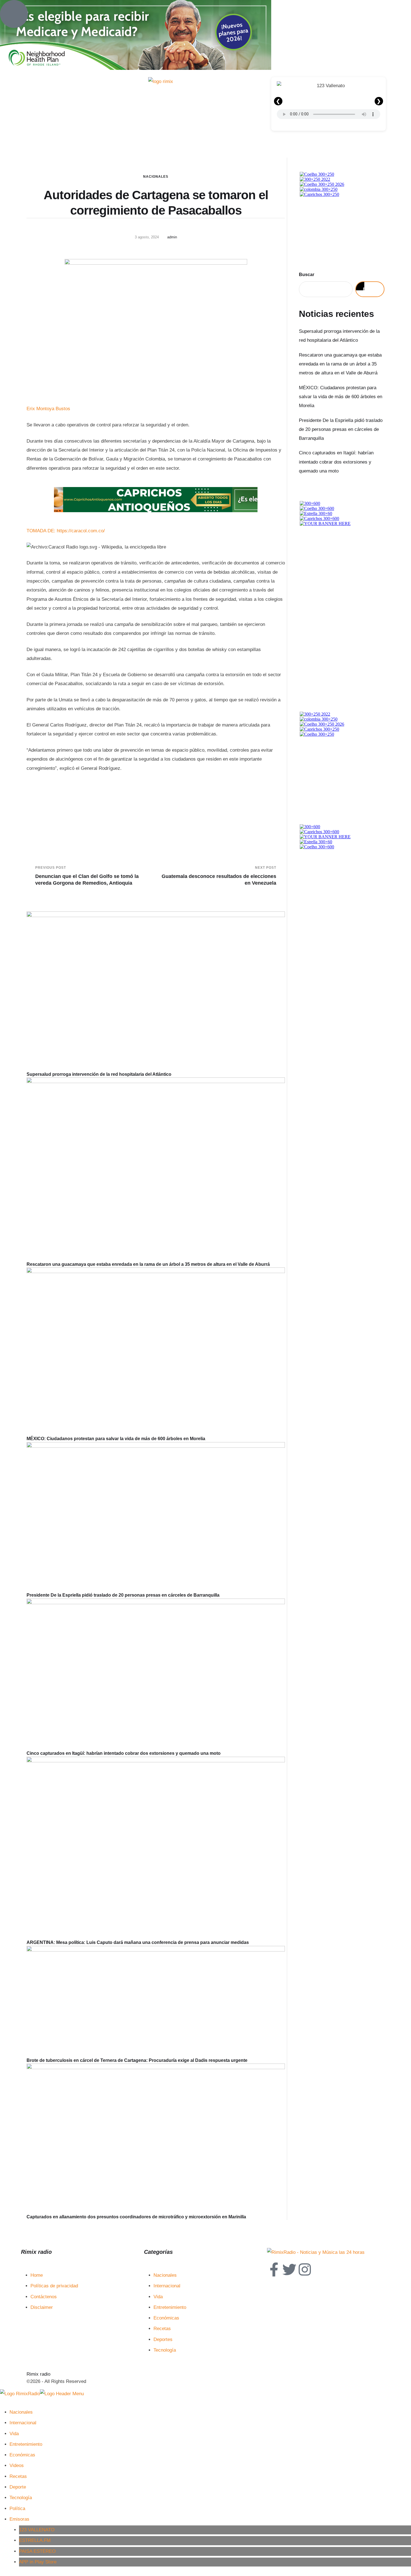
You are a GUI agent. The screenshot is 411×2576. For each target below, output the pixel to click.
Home (37, 2275)
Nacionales (156, 177)
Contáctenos (44, 2297)
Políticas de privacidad (54, 2286)
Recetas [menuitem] (18, 2476)
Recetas (162, 2329)
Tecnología (165, 2350)
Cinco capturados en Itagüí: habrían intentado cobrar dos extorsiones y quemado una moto (124, 1753)
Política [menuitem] (17, 2509)
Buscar (307, 275)
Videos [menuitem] (17, 2465)
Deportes (163, 2339)
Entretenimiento (170, 2307)
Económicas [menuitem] (22, 2455)
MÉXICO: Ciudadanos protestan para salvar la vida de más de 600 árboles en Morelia (116, 1439)
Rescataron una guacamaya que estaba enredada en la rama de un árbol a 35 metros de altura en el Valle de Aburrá (148, 1264)
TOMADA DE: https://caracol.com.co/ (66, 531)
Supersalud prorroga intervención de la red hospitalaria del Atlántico (99, 1074)
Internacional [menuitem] (23, 2423)
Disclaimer (42, 2307)
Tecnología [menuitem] (21, 2498)
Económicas (166, 2318)
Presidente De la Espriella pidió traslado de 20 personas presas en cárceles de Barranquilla (123, 1595)
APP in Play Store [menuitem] (38, 2562)
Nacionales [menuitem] (21, 2412)
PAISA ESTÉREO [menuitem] (37, 2551)
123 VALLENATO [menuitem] (37, 2530)
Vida (158, 2297)
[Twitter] (289, 2269)
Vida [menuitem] (14, 2434)
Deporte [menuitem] (18, 2487)
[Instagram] (305, 2269)
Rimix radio (38, 2374)
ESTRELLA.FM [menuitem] (35, 2540)
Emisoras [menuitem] (19, 2519)
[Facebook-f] (274, 2269)
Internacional (167, 2286)
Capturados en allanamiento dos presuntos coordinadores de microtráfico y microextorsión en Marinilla (136, 2217)
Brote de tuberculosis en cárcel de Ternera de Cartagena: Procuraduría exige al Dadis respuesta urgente (137, 2060)
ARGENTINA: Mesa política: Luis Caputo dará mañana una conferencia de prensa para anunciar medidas (138, 1942)
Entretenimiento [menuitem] (26, 2444)
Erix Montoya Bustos (48, 409)
